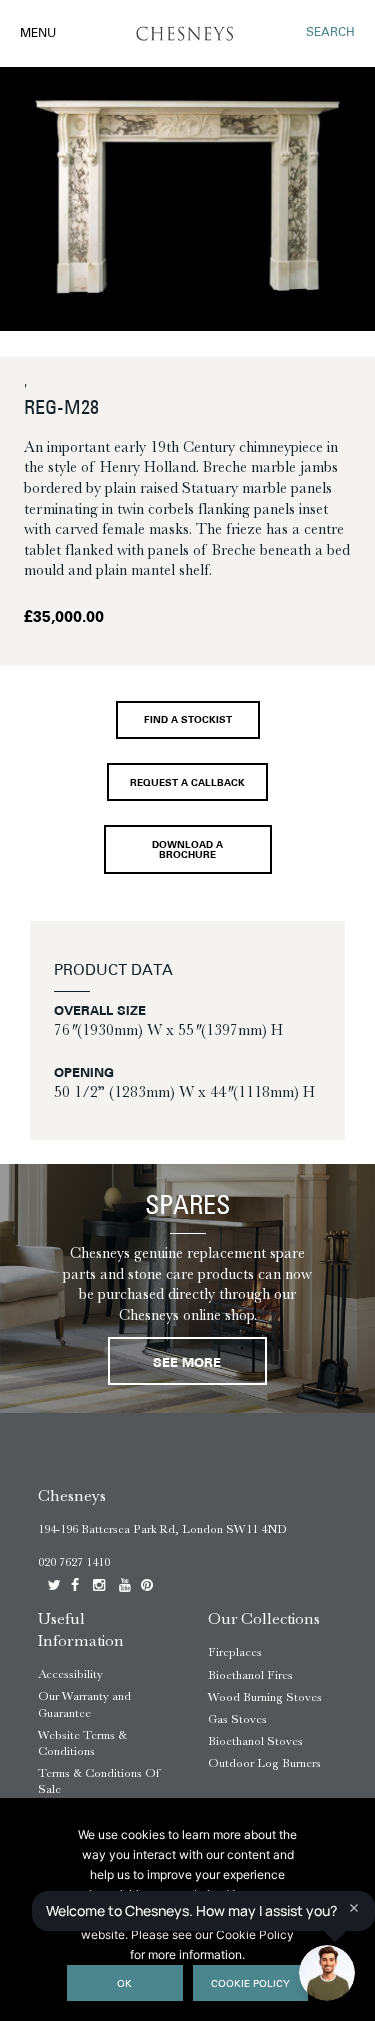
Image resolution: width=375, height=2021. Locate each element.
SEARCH (330, 33)
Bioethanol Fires (250, 1675)
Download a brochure (187, 850)
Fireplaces (235, 1652)
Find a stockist (188, 720)
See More (187, 1363)
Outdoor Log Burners (264, 1763)
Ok (124, 1984)
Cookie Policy (250, 1984)
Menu (38, 34)
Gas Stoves (237, 1719)
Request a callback (187, 783)
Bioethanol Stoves (255, 1741)
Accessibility (70, 1674)
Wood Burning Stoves (265, 1697)
